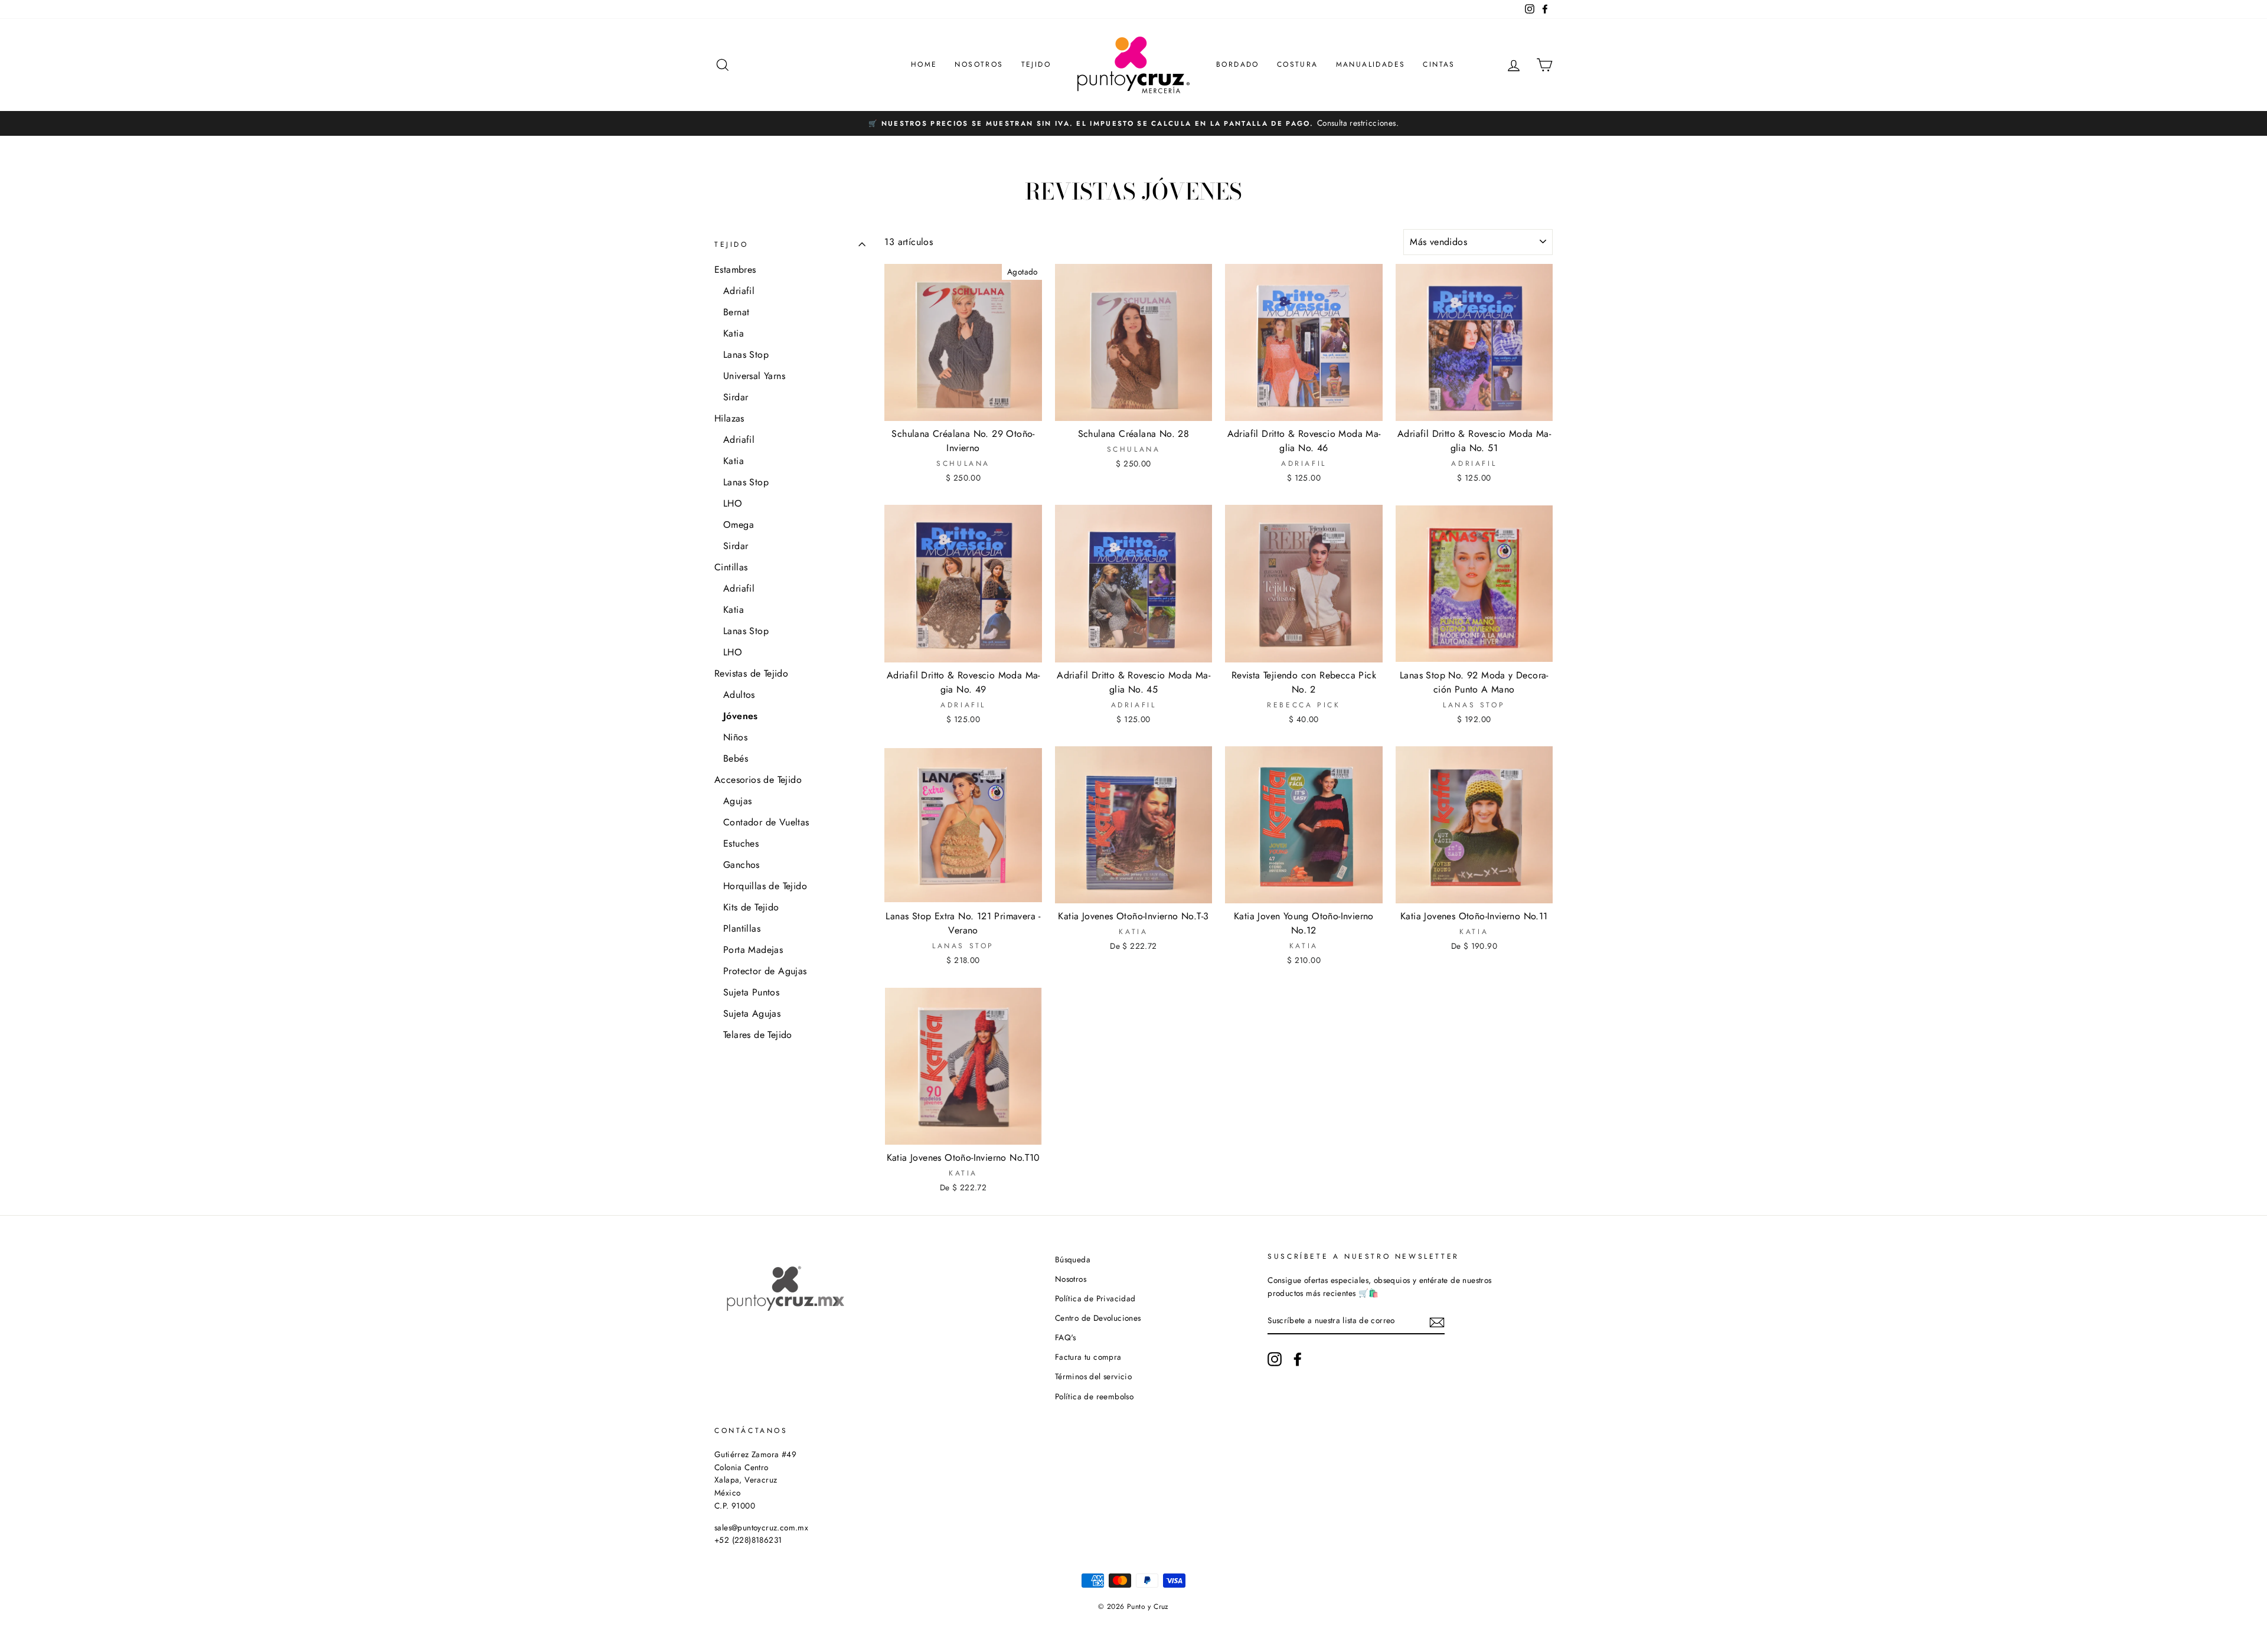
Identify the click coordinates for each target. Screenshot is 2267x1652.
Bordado (1238, 64)
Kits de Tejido (751, 907)
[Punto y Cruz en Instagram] (1275, 1359)
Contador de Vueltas (766, 822)
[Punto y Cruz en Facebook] (1298, 1359)
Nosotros (979, 64)
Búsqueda (1073, 1259)
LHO (733, 503)
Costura (1298, 64)
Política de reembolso (1094, 1396)
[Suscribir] (1437, 1321)
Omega (739, 525)
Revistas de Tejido (751, 673)
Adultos (739, 695)
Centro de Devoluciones (1098, 1318)
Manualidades (1371, 64)
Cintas (1439, 64)
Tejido (1036, 64)
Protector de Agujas (765, 971)
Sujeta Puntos (751, 992)
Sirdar (736, 397)
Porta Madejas (753, 950)
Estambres (735, 270)
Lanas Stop (746, 355)
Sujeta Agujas (752, 1013)
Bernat (736, 312)
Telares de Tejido (758, 1035)
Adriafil (739, 291)
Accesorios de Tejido (758, 780)
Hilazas (729, 418)
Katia (734, 333)
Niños (735, 737)
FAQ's (1066, 1337)
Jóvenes (741, 716)
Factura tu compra (1088, 1357)
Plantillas (742, 928)
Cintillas (731, 567)
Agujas (737, 801)
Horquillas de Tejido (765, 886)
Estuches (741, 843)
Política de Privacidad (1095, 1298)
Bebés (736, 758)
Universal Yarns (754, 376)
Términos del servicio (1093, 1376)
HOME (924, 64)
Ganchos (741, 865)
